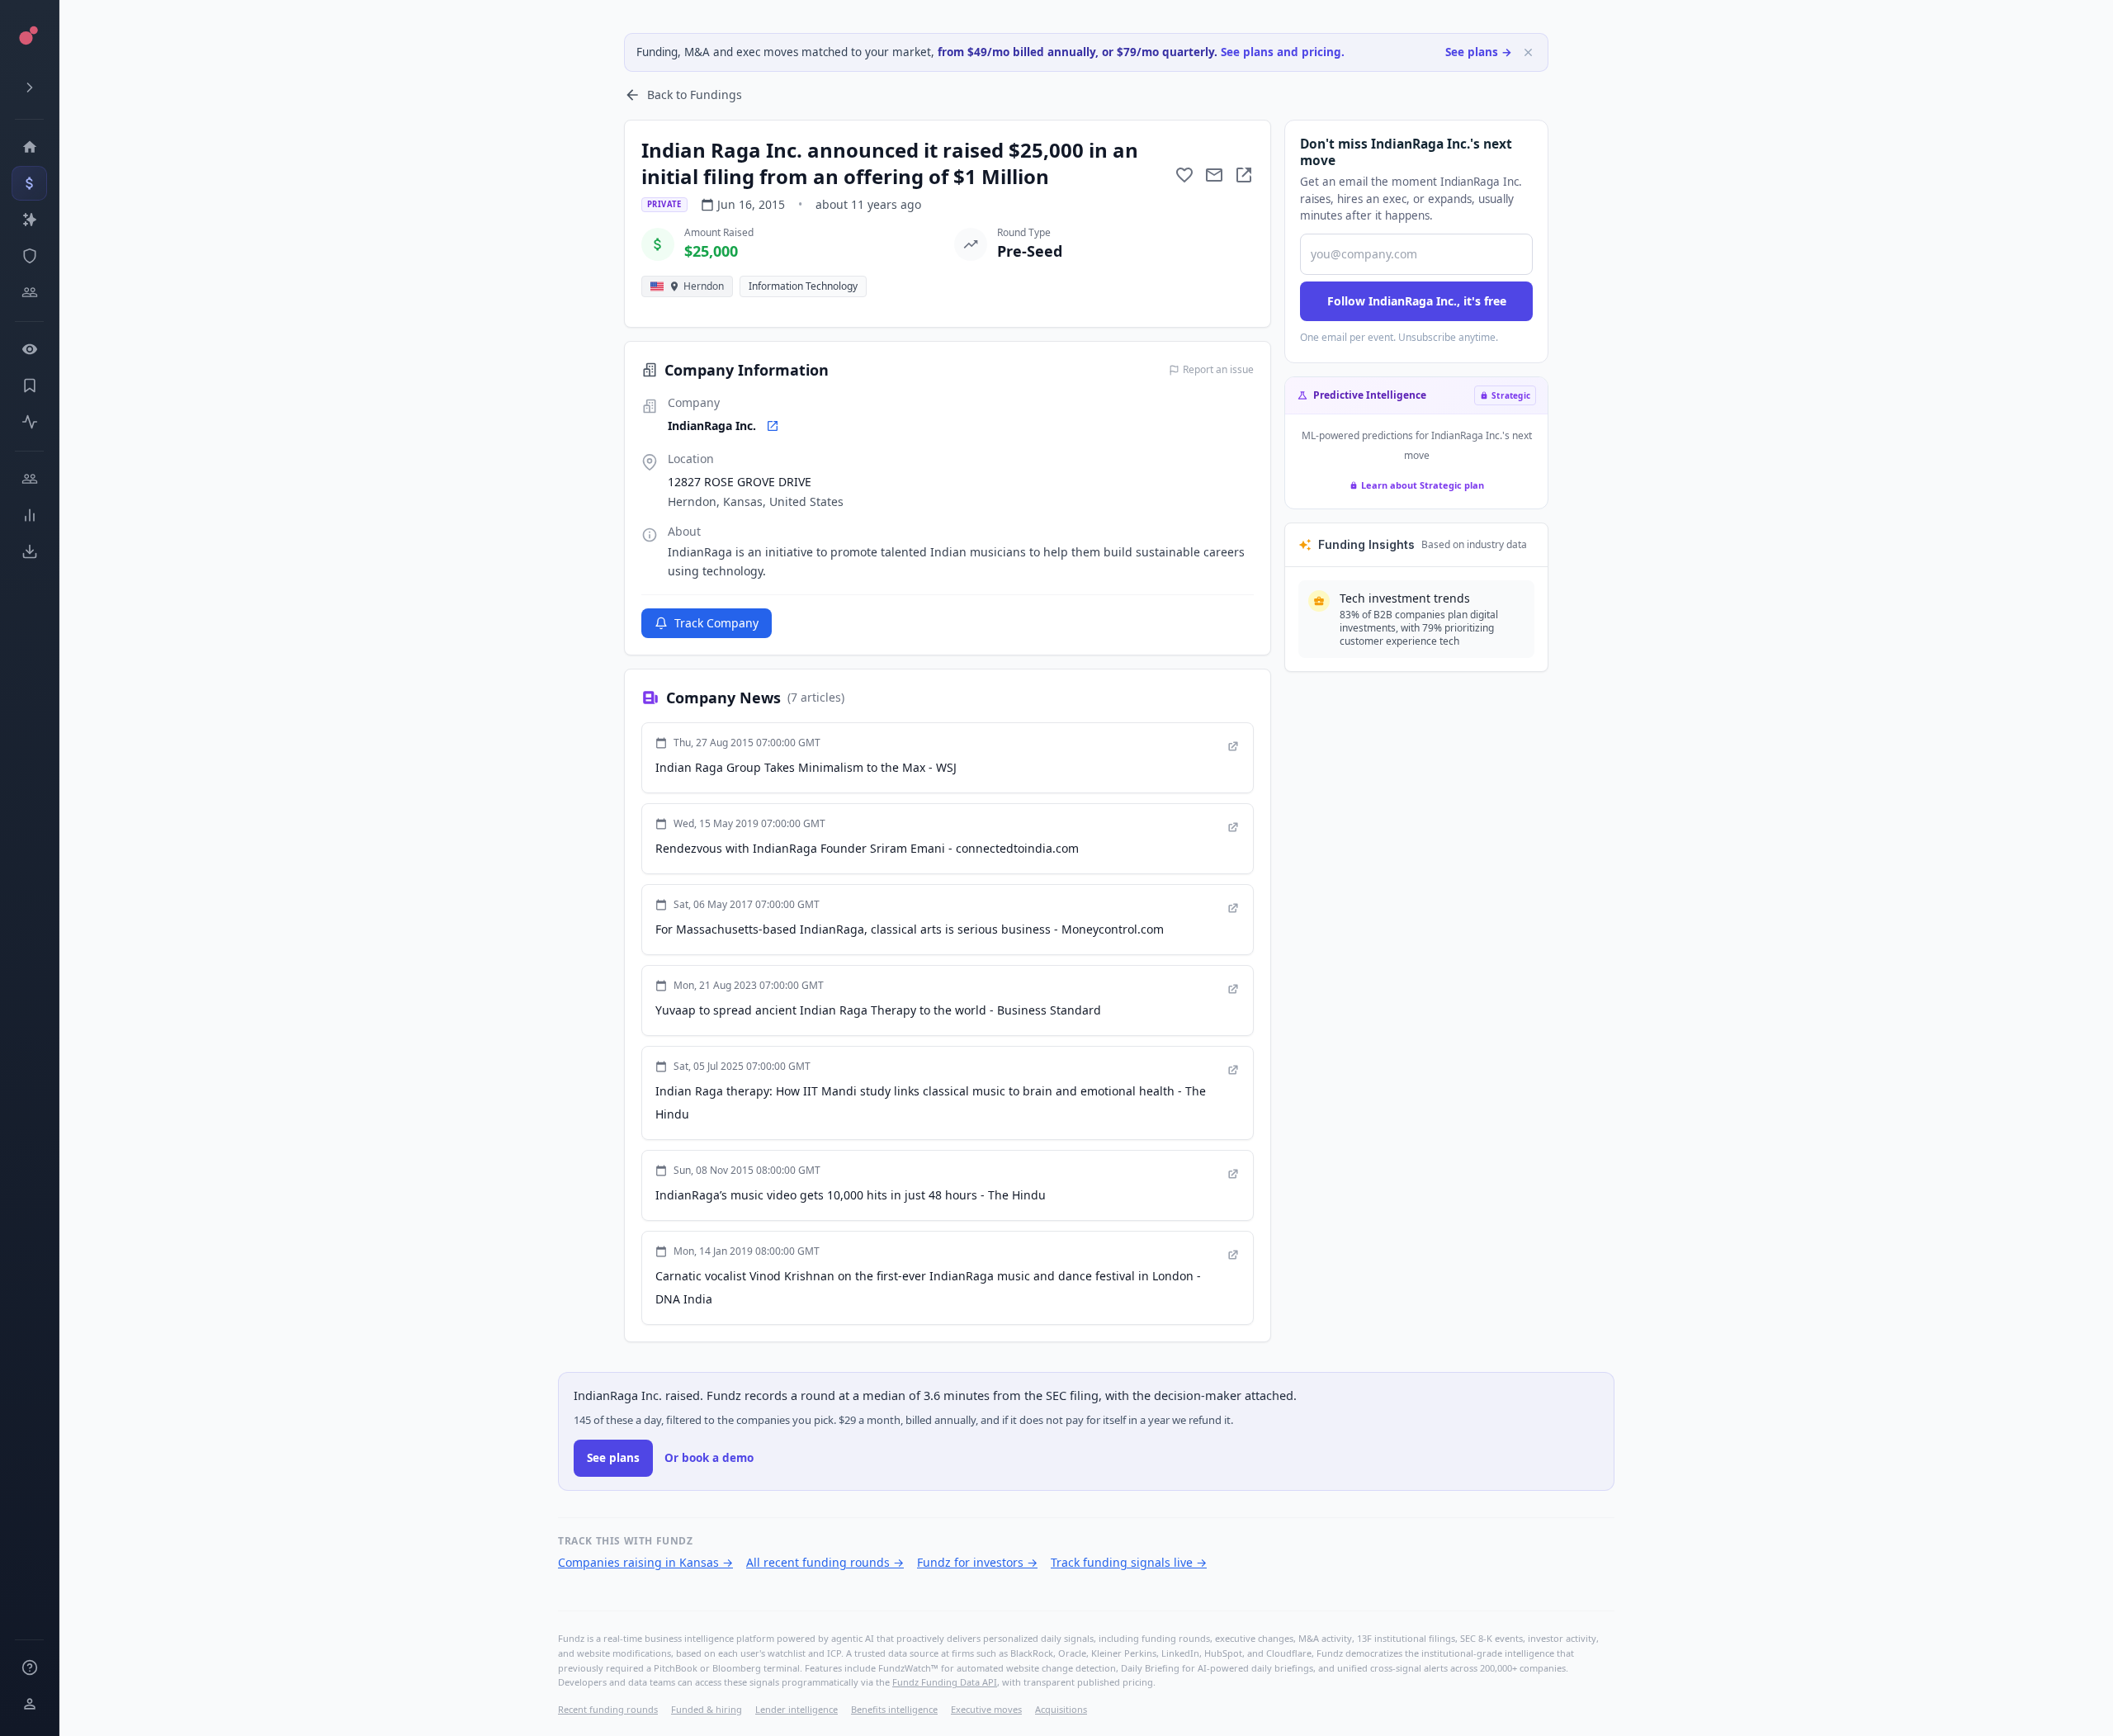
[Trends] (29, 515)
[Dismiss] (1528, 52)
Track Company (716, 623)
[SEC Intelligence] (29, 256)
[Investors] (29, 292)
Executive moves (986, 1709)
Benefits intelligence (894, 1709)
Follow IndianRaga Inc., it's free (1417, 301)
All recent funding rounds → (825, 1562)
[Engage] (29, 479)
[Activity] (29, 422)
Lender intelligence (797, 1709)
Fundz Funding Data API (945, 1682)
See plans (613, 1458)
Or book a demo (709, 1458)
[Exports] (29, 551)
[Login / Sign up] (29, 1704)
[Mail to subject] (1214, 175)
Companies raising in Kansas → (645, 1562)
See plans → (1479, 52)
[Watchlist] (29, 349)
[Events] (29, 183)
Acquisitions (1061, 1709)
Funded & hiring (707, 1709)
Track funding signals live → (1129, 1562)
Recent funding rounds (608, 1709)
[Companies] (29, 220)
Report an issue (1218, 370)
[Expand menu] (29, 88)
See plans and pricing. (1283, 52)
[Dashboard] (29, 147)
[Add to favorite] (1184, 175)
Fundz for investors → (977, 1562)
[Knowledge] (29, 1667)
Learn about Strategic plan (1423, 485)
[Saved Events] (29, 386)
